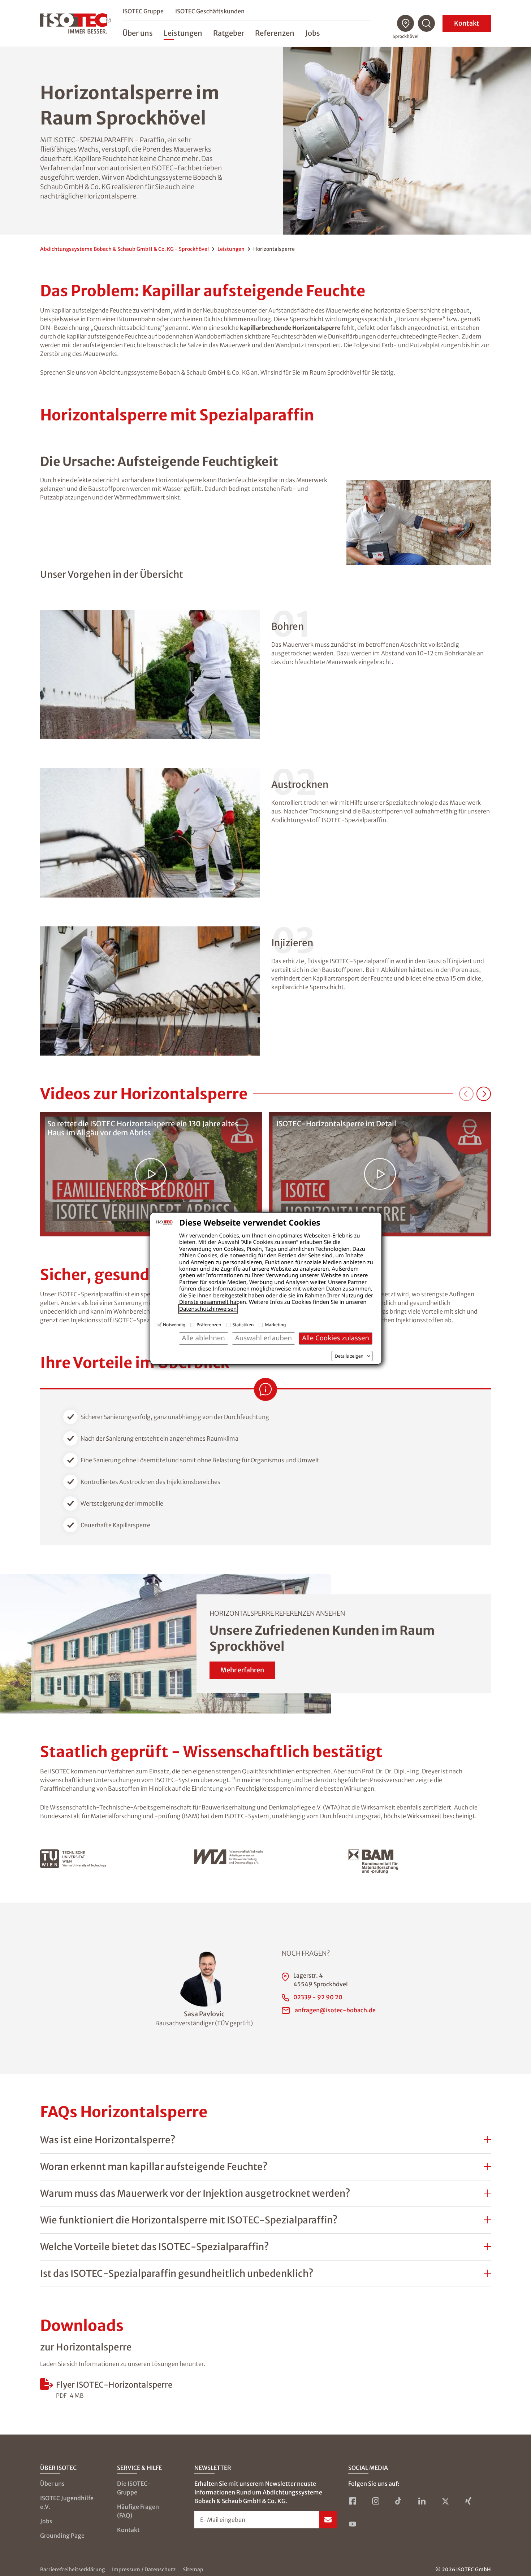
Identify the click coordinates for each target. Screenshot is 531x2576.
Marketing (275, 1325)
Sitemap (193, 2570)
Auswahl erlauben (264, 1338)
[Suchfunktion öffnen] (427, 23)
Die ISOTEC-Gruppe (134, 2488)
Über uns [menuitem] (138, 33)
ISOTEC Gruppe (143, 11)
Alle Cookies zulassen (336, 1338)
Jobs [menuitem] (313, 33)
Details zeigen (349, 1356)
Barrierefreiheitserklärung (72, 2570)
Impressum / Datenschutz (144, 2570)
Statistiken (243, 1325)
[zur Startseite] (75, 23)
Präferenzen (209, 1325)
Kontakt (467, 23)
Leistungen (231, 249)
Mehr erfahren (242, 1670)
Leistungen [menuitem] (183, 33)
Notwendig (174, 1325)
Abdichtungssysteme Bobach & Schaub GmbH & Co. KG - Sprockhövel (124, 249)
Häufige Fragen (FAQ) (138, 2511)
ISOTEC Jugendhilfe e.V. (67, 2502)
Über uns (52, 2484)
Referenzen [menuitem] (275, 33)
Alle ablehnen (204, 1338)
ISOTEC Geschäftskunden (210, 11)
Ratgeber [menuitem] (229, 33)
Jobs (46, 2521)
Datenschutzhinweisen (208, 1309)
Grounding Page (62, 2536)
